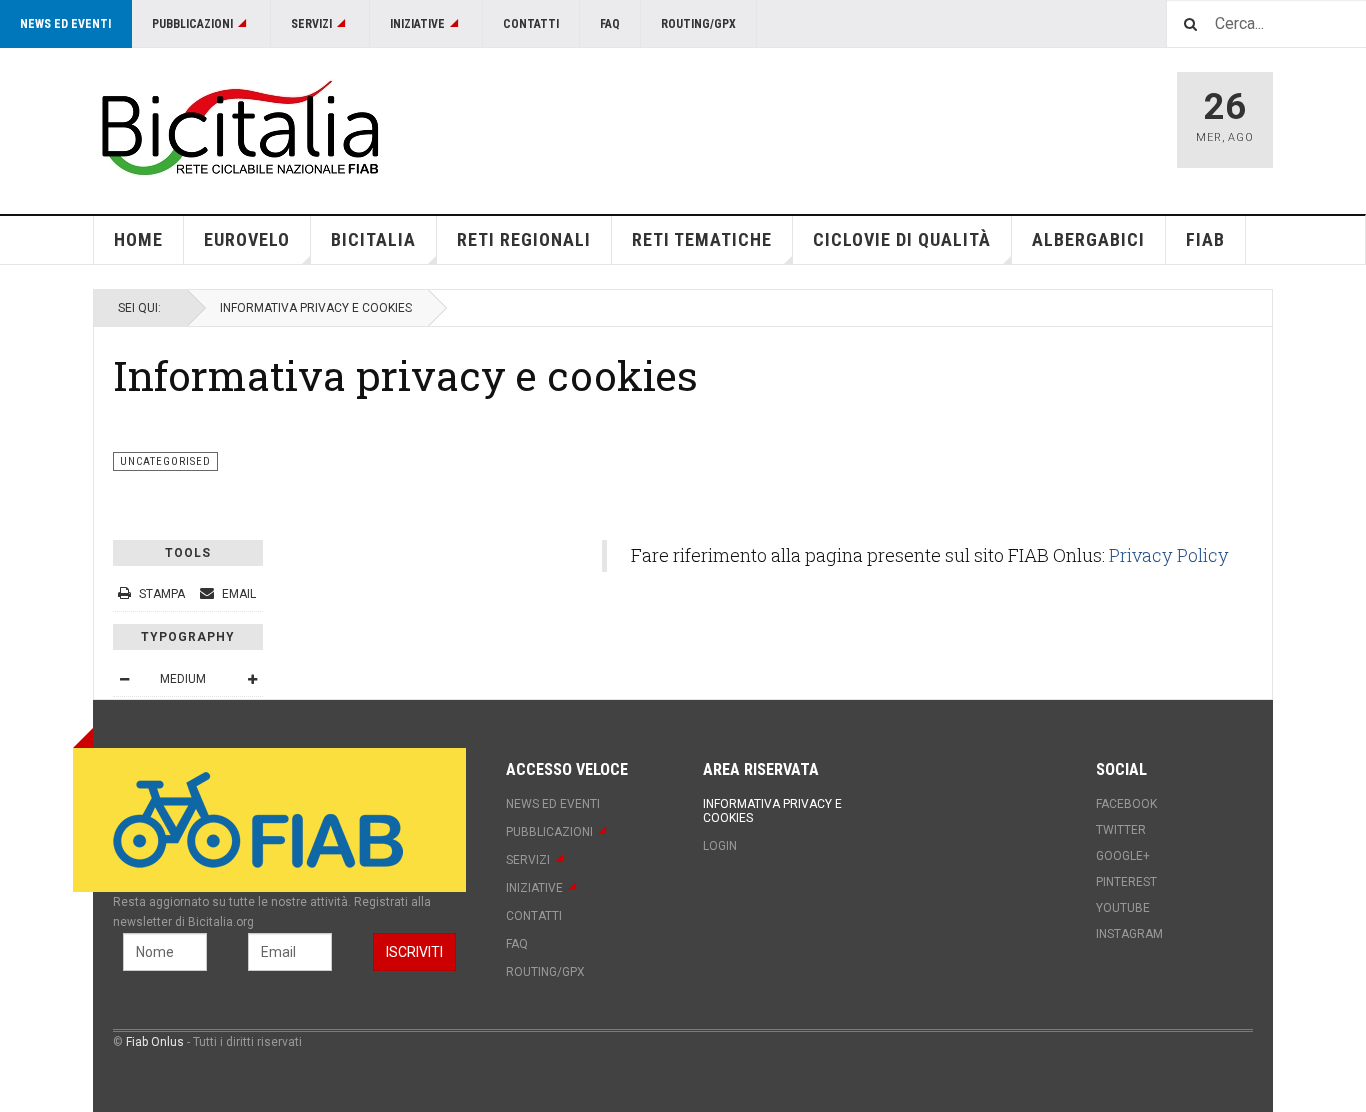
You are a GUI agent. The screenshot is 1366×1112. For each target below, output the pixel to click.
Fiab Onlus (155, 1042)
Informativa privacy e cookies (405, 375)
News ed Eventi (65, 24)
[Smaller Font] (124, 679)
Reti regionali (524, 239)
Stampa (162, 594)
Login (720, 846)
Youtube (1123, 908)
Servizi (311, 24)
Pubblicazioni (192, 24)
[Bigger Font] (252, 679)
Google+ (1123, 856)
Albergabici (1088, 239)
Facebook (1126, 804)
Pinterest (1126, 882)
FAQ (610, 24)
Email (237, 594)
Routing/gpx (698, 24)
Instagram (1129, 934)
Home (138, 239)
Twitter (1121, 830)
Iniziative (417, 24)
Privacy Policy (1169, 555)
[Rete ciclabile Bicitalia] (238, 127)
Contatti (531, 24)
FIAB (1205, 239)
